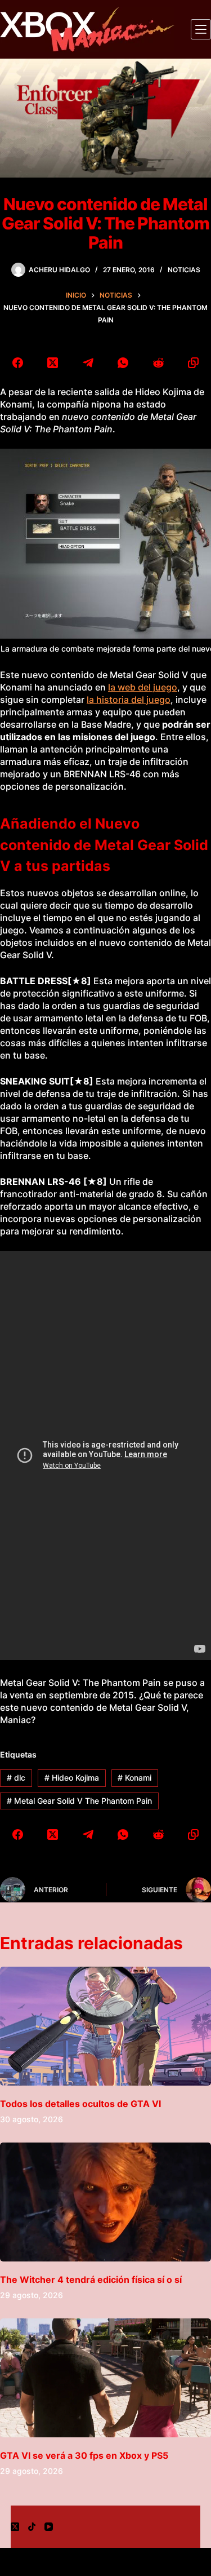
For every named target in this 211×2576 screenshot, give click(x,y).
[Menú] (201, 29)
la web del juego (143, 687)
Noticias (184, 270)
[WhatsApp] (124, 363)
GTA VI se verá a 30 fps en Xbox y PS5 (84, 2455)
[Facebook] (18, 363)
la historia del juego (129, 700)
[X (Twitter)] (53, 363)
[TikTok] (32, 2527)
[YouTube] (49, 2527)
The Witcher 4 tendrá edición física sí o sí (91, 2280)
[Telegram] (88, 363)
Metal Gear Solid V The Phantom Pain (79, 1801)
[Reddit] (158, 363)
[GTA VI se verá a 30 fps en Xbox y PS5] (105, 2378)
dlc (16, 1778)
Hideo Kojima (72, 1778)
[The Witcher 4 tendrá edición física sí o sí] (105, 2202)
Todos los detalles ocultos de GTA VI (80, 2104)
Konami (134, 1778)
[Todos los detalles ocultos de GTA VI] (105, 2026)
